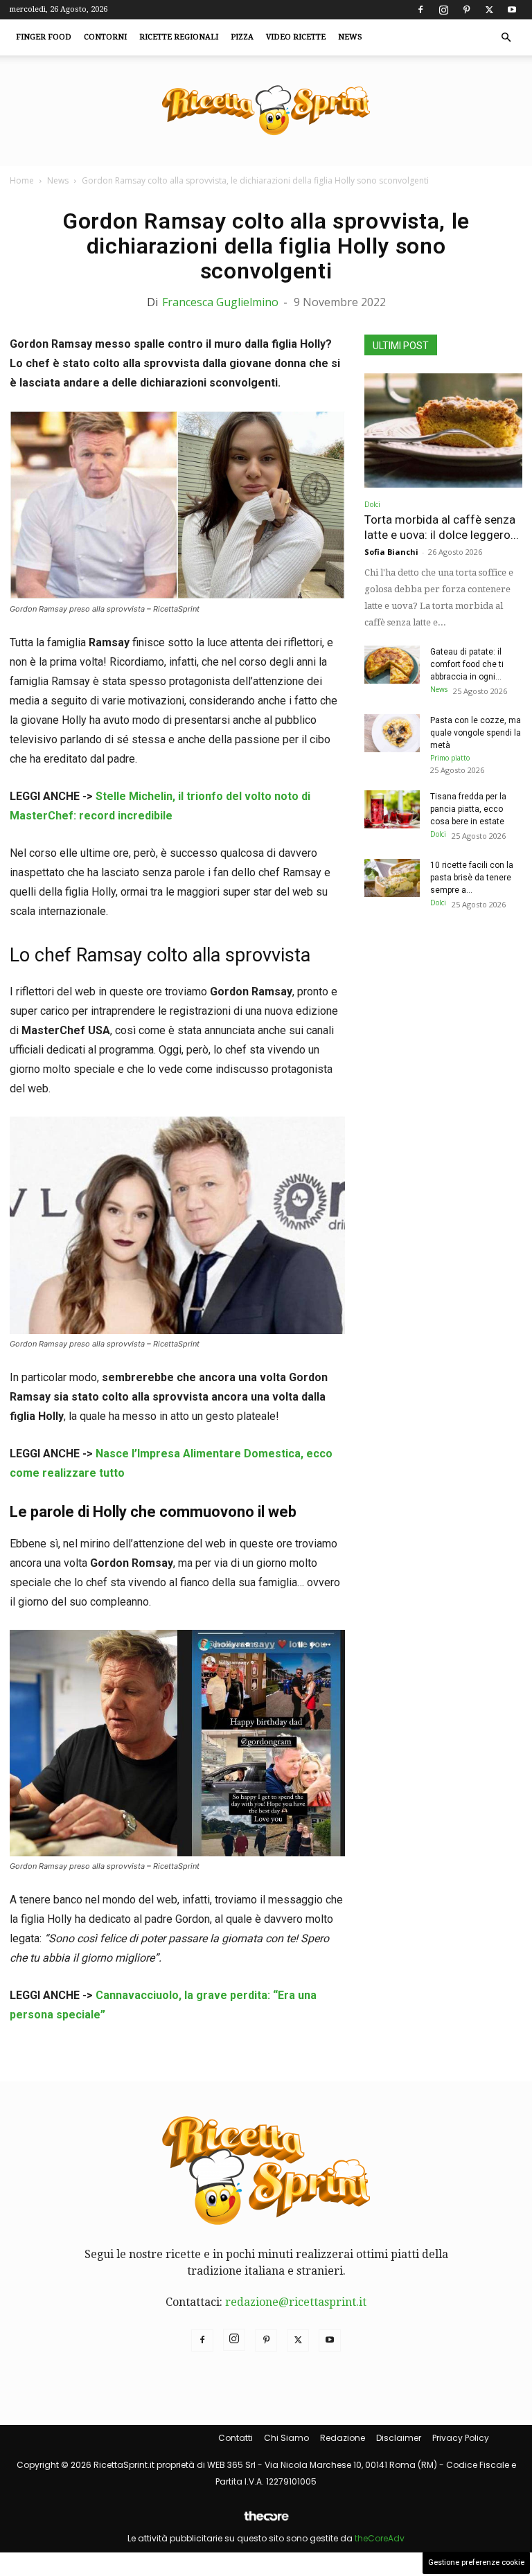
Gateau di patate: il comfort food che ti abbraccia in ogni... (467, 664)
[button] (506, 37)
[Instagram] (443, 10)
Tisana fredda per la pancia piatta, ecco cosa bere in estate (468, 809)
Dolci (372, 504)
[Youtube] (512, 10)
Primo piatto (450, 758)
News (350, 37)
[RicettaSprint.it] (266, 111)
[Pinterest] (466, 10)
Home (22, 180)
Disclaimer (399, 2438)
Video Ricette (296, 37)
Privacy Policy (461, 2438)
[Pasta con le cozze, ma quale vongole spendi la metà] (392, 733)
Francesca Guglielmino (220, 302)
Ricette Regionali (179, 37)
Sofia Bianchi (391, 552)
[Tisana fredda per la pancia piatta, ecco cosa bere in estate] (392, 809)
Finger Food (44, 37)
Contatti (236, 2438)
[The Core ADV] (266, 2522)
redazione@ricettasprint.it (296, 2302)
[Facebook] (420, 10)
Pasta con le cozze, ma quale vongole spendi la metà (476, 733)
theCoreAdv (380, 2538)
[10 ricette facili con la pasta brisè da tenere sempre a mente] (392, 878)
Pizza (242, 37)
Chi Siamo (286, 2438)
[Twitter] (489, 10)
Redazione (343, 2438)
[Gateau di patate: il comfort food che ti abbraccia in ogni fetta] (392, 665)
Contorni (105, 37)
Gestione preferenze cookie (476, 2562)
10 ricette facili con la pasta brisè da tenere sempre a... (472, 878)
